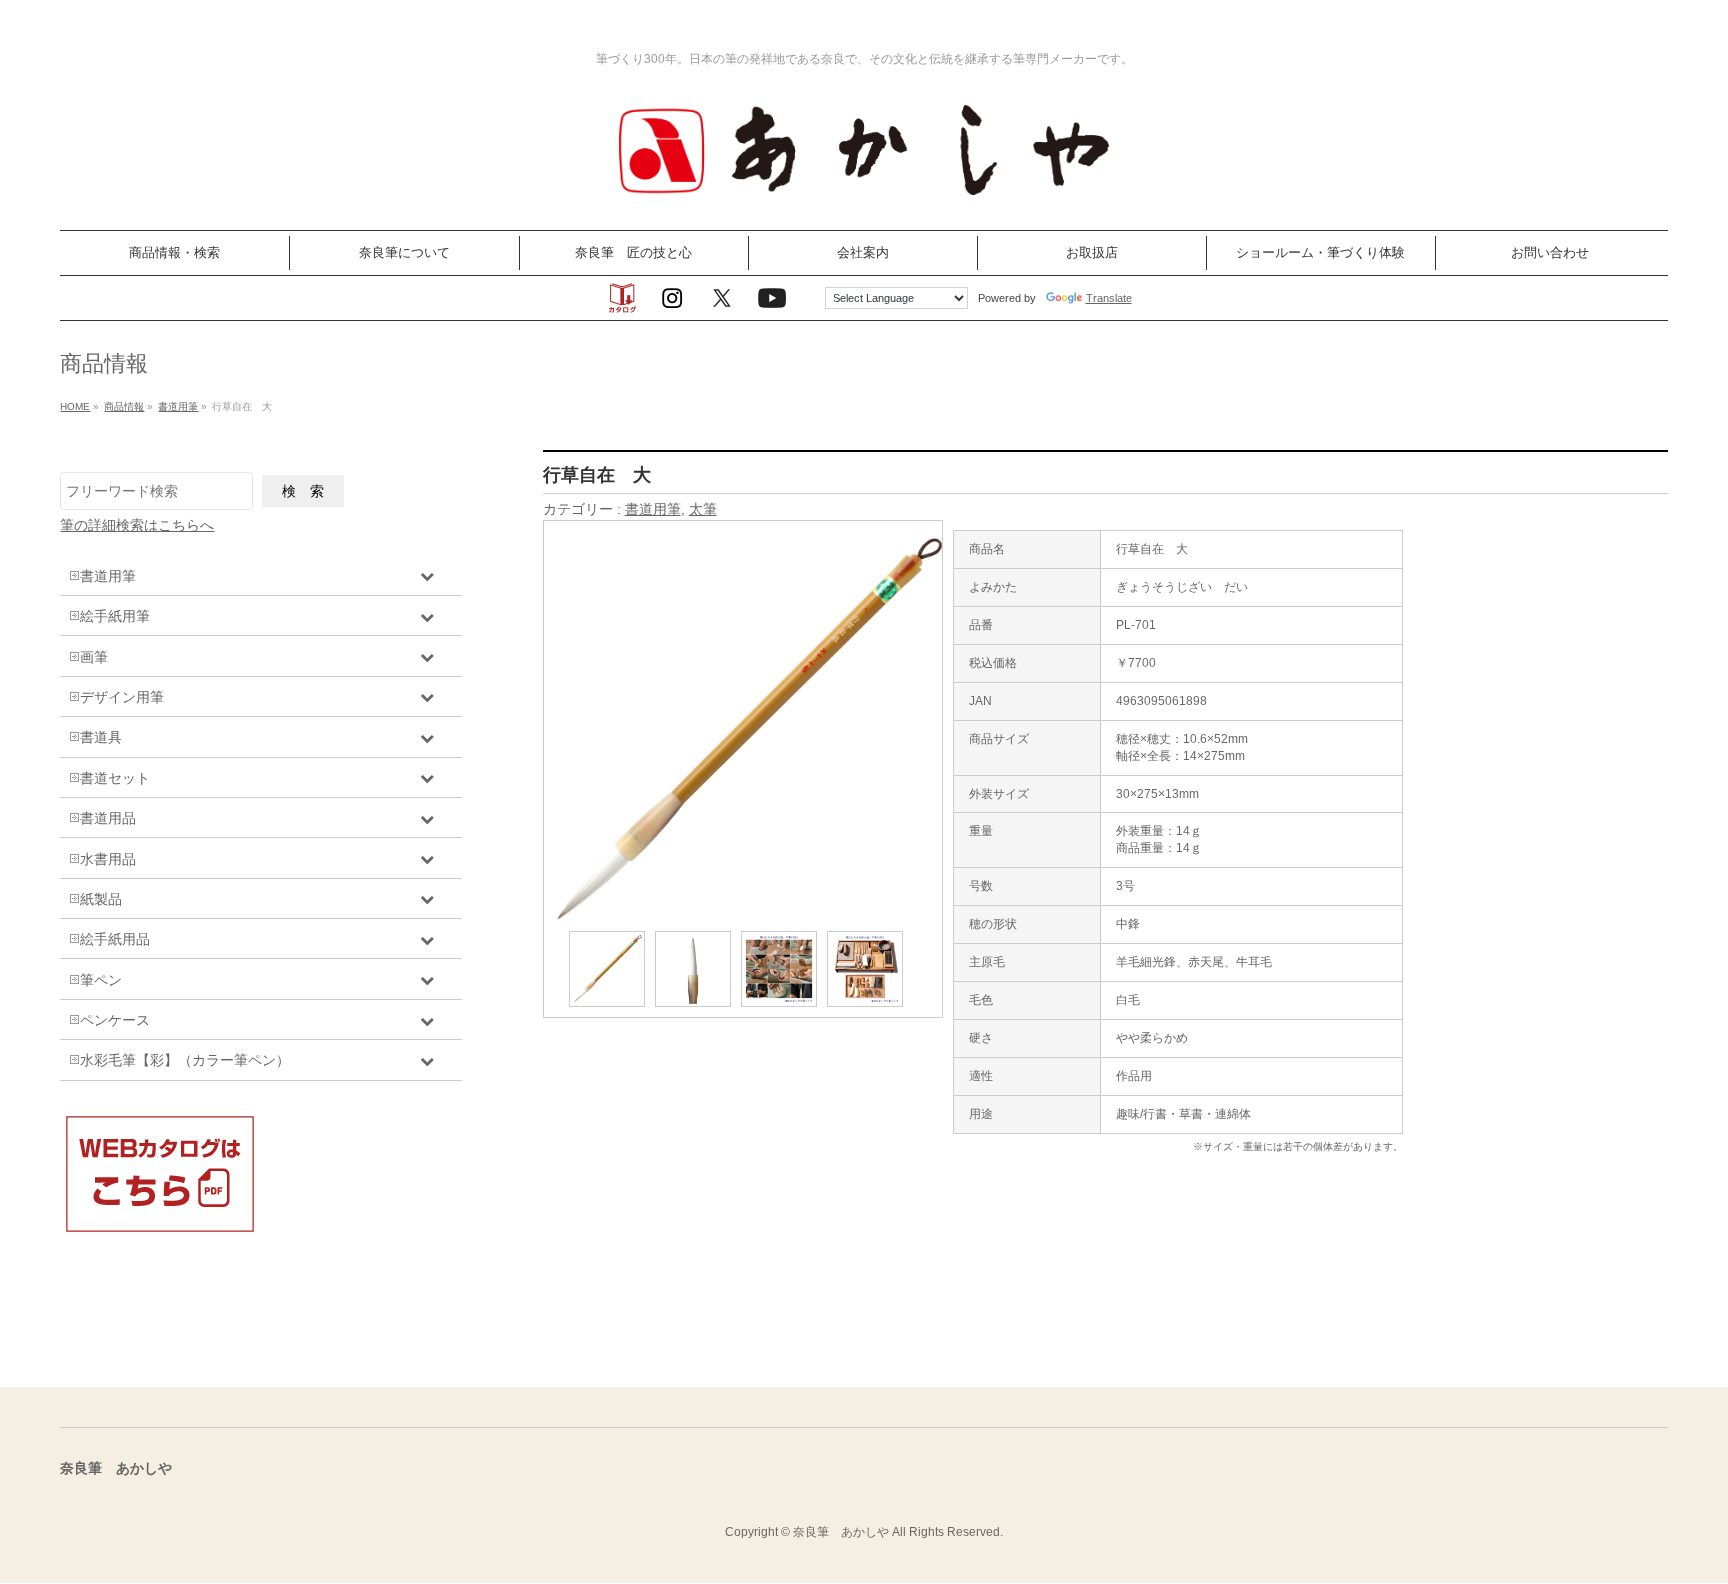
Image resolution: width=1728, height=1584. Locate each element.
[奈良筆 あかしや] (864, 192)
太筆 (703, 509)
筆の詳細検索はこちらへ (137, 525)
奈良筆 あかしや (841, 1532)
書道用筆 (653, 509)
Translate (1109, 298)
